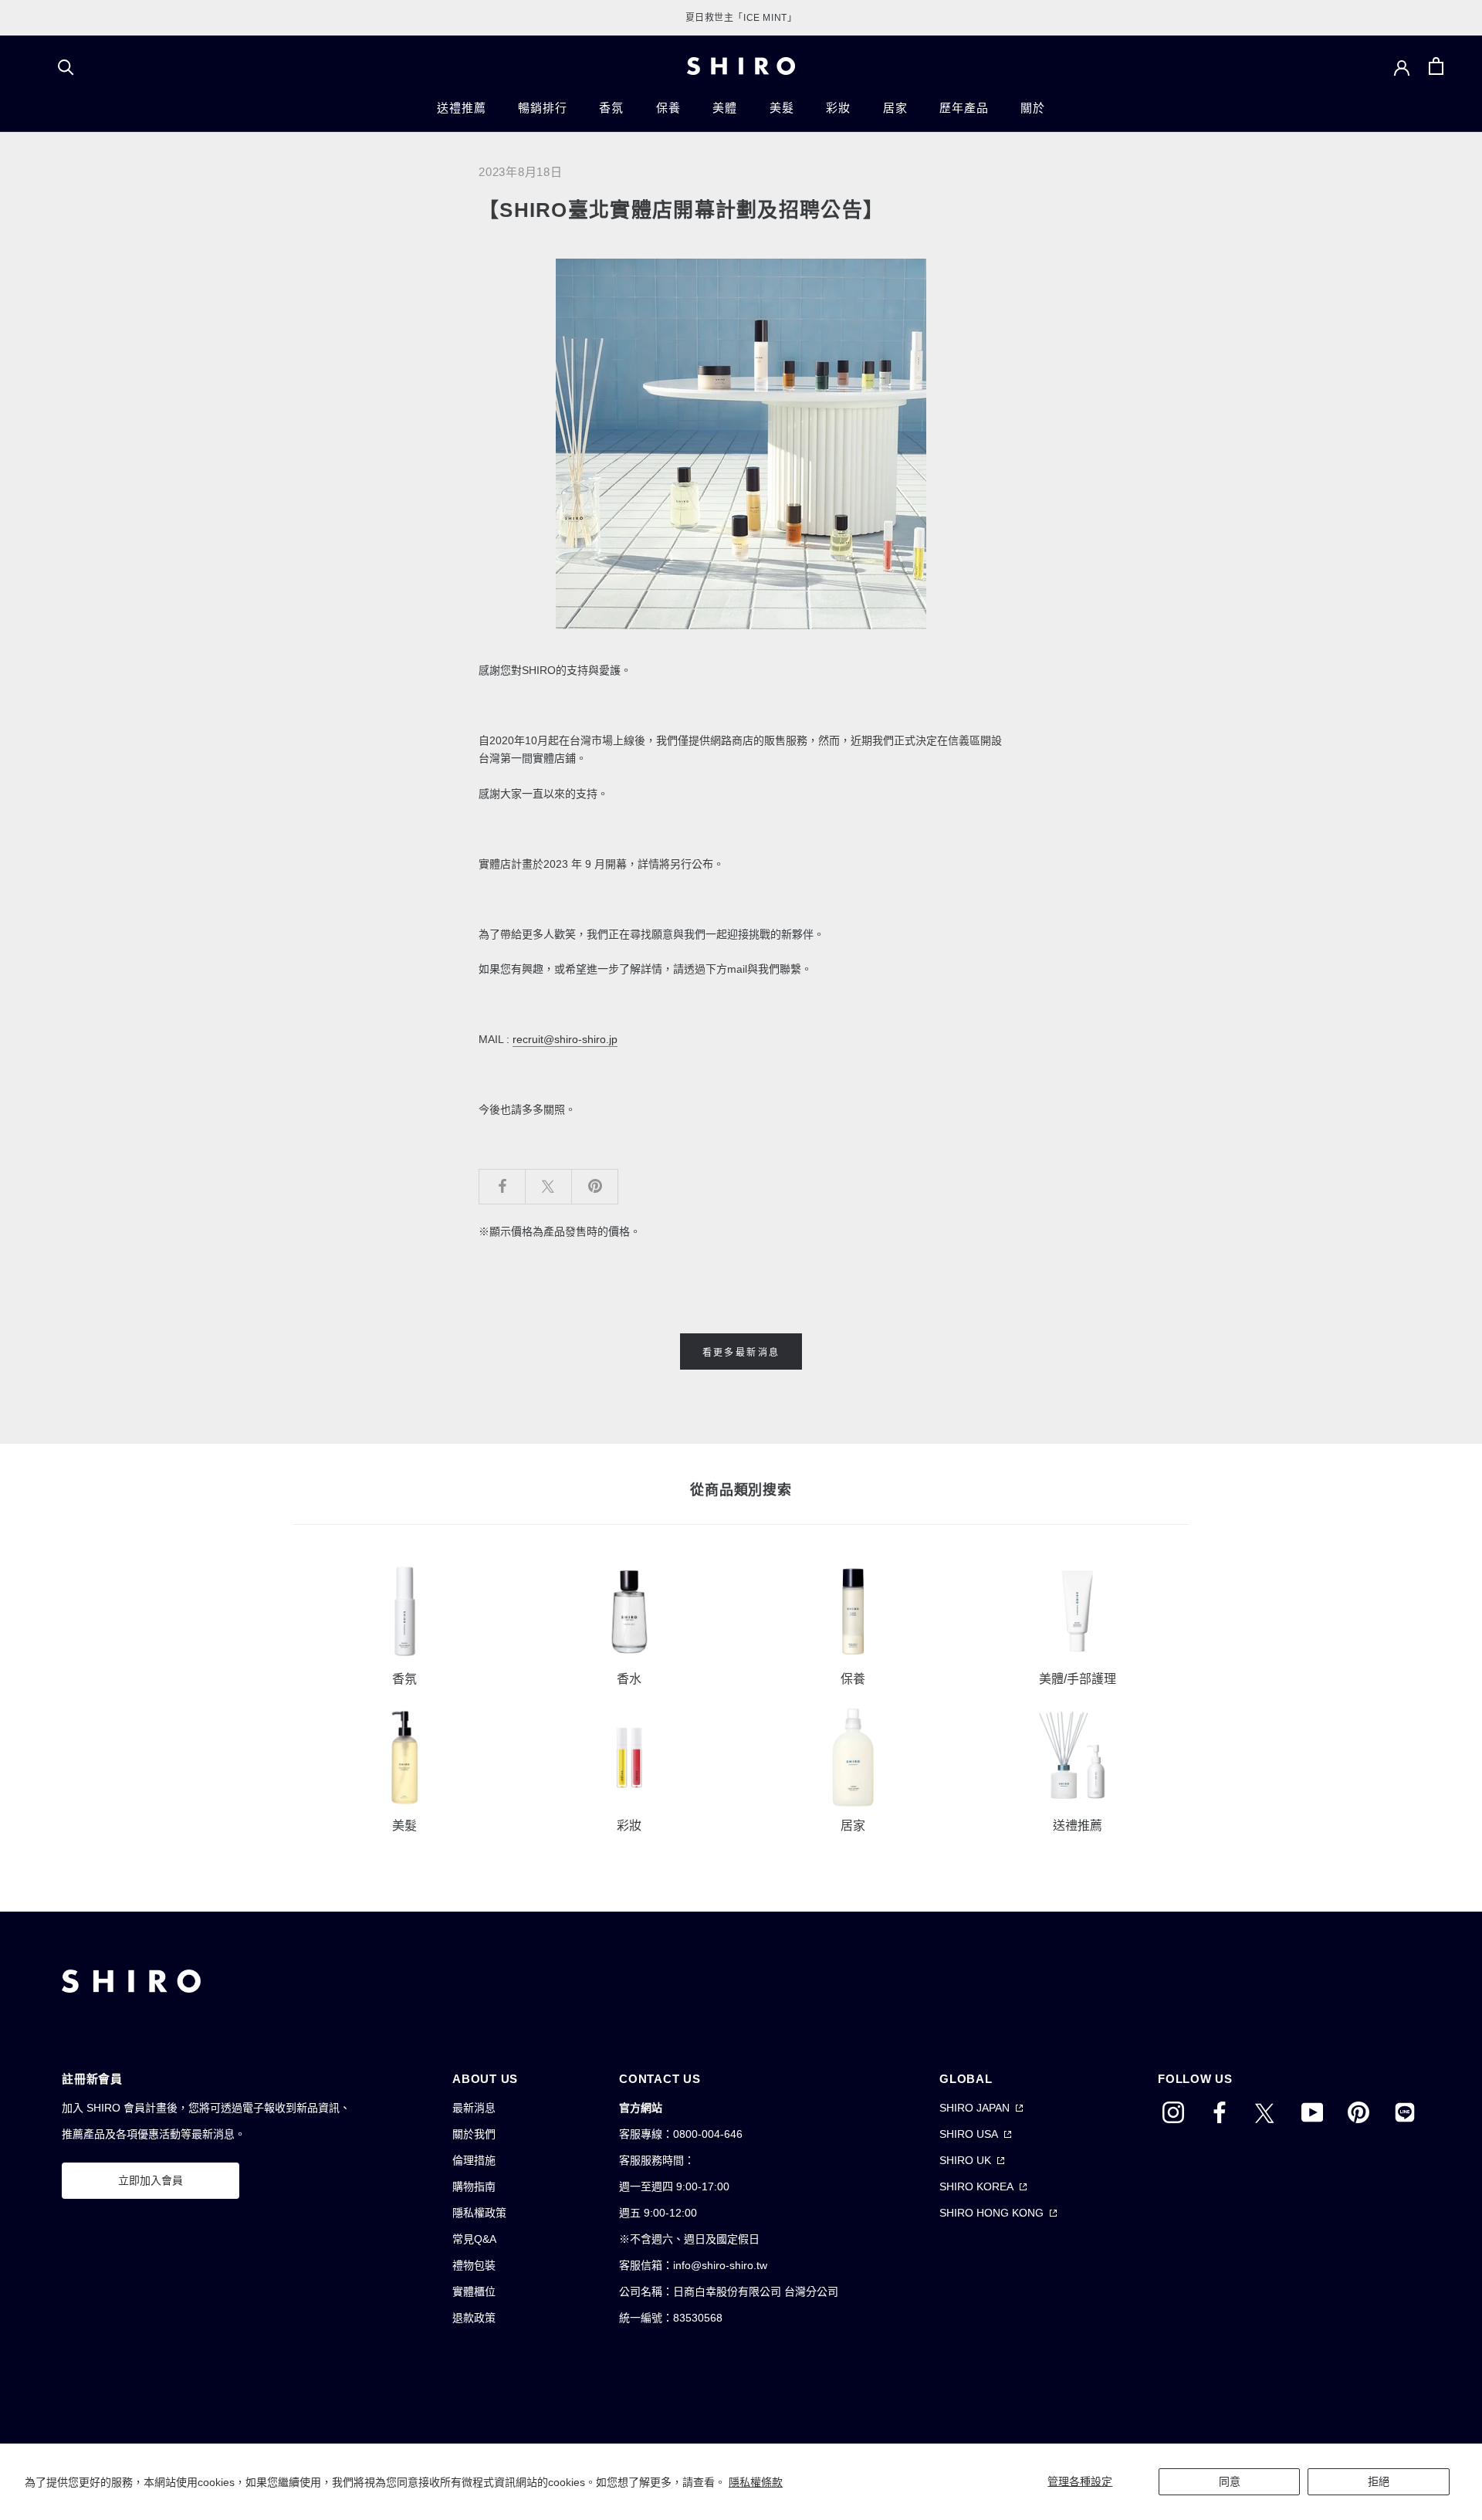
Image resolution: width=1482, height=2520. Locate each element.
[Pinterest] (1358, 2112)
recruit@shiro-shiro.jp (565, 1039)
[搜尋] (66, 66)
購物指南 (474, 2186)
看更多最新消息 (741, 1353)
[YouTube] (1312, 2112)
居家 (895, 108)
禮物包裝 (474, 2265)
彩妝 (838, 108)
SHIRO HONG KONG (991, 2213)
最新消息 (474, 2108)
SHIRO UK (965, 2160)
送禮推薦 (461, 108)
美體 (725, 108)
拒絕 (1379, 2481)
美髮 (782, 108)
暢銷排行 (542, 108)
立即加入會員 (151, 2180)
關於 (1033, 108)
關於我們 (474, 2134)
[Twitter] (1266, 2112)
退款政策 (474, 2318)
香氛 (611, 108)
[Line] (1405, 2112)
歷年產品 (964, 108)
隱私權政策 (479, 2213)
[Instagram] (1173, 2112)
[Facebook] (1220, 2112)
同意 (1230, 2481)
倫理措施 (474, 2160)
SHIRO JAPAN (974, 2108)
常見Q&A (474, 2239)
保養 (668, 108)
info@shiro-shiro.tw (720, 2265)
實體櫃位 (474, 2291)
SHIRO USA (969, 2134)
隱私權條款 (756, 2482)
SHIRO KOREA (976, 2186)
